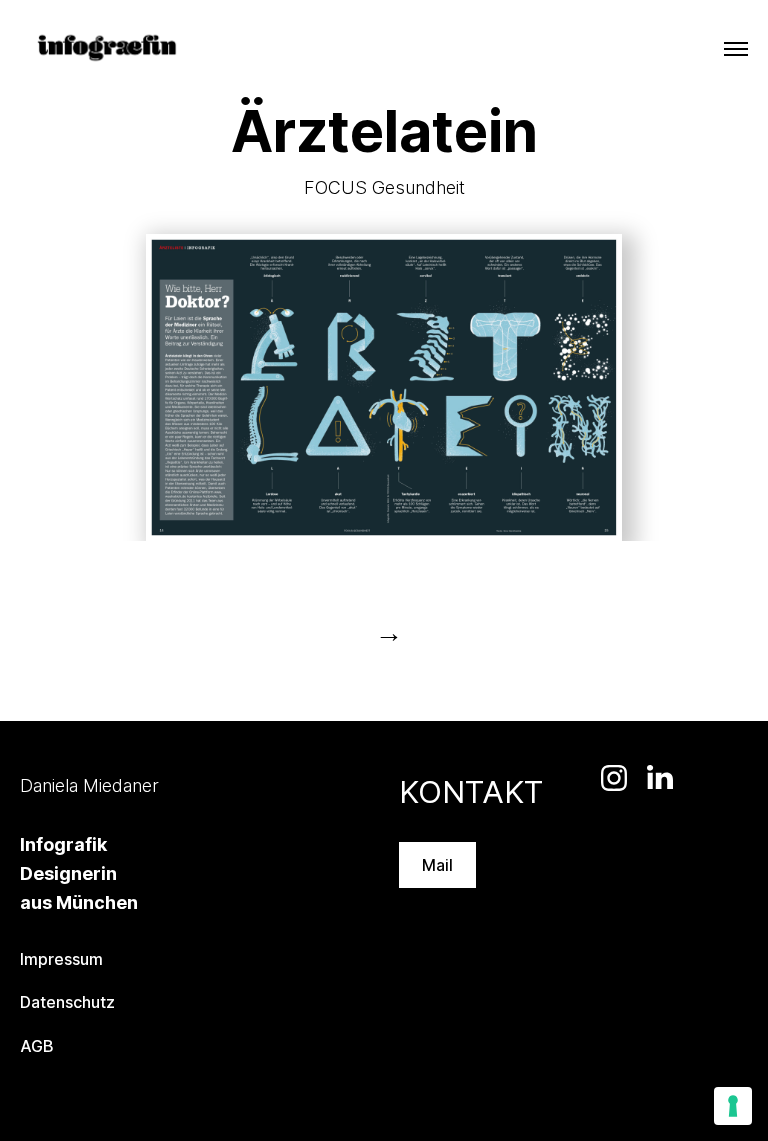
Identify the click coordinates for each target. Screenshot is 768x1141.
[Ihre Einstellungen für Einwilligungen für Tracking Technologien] (733, 1106)
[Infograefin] (104, 49)
